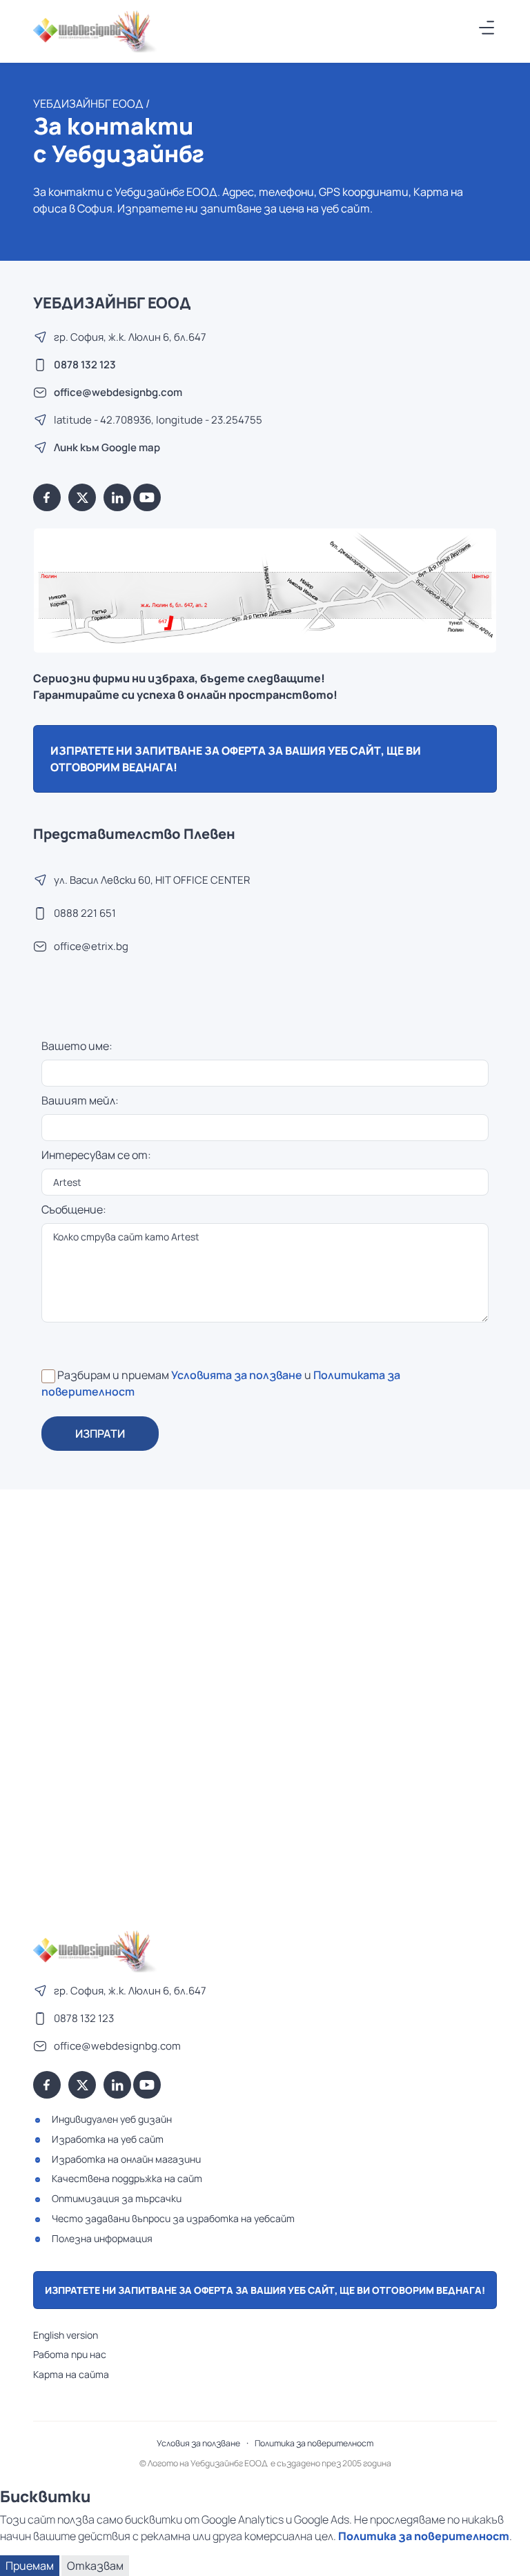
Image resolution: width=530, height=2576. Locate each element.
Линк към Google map (107, 447)
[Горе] (506, 2557)
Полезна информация (102, 2238)
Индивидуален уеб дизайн (112, 2119)
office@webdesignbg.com (118, 392)
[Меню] (487, 28)
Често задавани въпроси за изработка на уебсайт (173, 2218)
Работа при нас (70, 2354)
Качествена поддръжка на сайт (127, 2178)
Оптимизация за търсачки (117, 2198)
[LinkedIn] (117, 497)
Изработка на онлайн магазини (126, 2159)
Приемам (30, 2566)
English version (66, 2335)
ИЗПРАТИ (100, 1434)
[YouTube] (147, 497)
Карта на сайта (71, 2374)
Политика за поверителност (314, 2443)
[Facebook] (47, 497)
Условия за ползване (198, 2443)
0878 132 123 (85, 365)
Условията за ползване (237, 1375)
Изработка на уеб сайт (108, 2139)
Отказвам (95, 2566)
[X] (82, 497)
